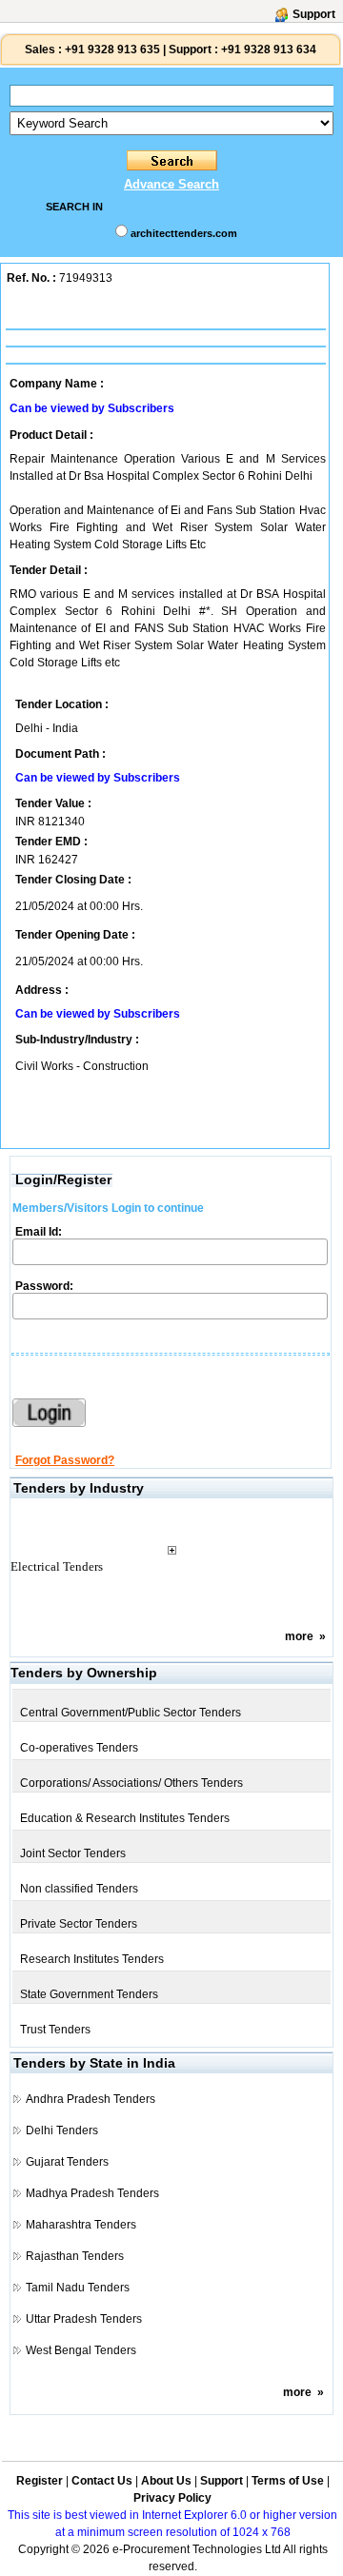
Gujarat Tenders (67, 2162)
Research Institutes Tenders (92, 1959)
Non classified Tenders (79, 1889)
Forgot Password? (65, 1460)
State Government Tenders (89, 1994)
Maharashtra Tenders (81, 2225)
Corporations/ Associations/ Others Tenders (131, 1783)
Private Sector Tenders (79, 1924)
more (299, 1636)
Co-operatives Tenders (79, 1748)
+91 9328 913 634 (269, 50)
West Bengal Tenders (81, 2350)
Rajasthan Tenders (75, 2256)
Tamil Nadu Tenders (78, 2288)
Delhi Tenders (62, 2130)
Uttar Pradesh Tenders (84, 2319)
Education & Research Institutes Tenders (125, 1818)
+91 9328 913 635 (111, 50)
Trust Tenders (55, 2030)
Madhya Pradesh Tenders (92, 2193)
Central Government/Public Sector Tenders (131, 1713)
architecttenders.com (184, 233)
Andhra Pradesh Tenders (91, 2099)
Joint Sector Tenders (73, 1853)
